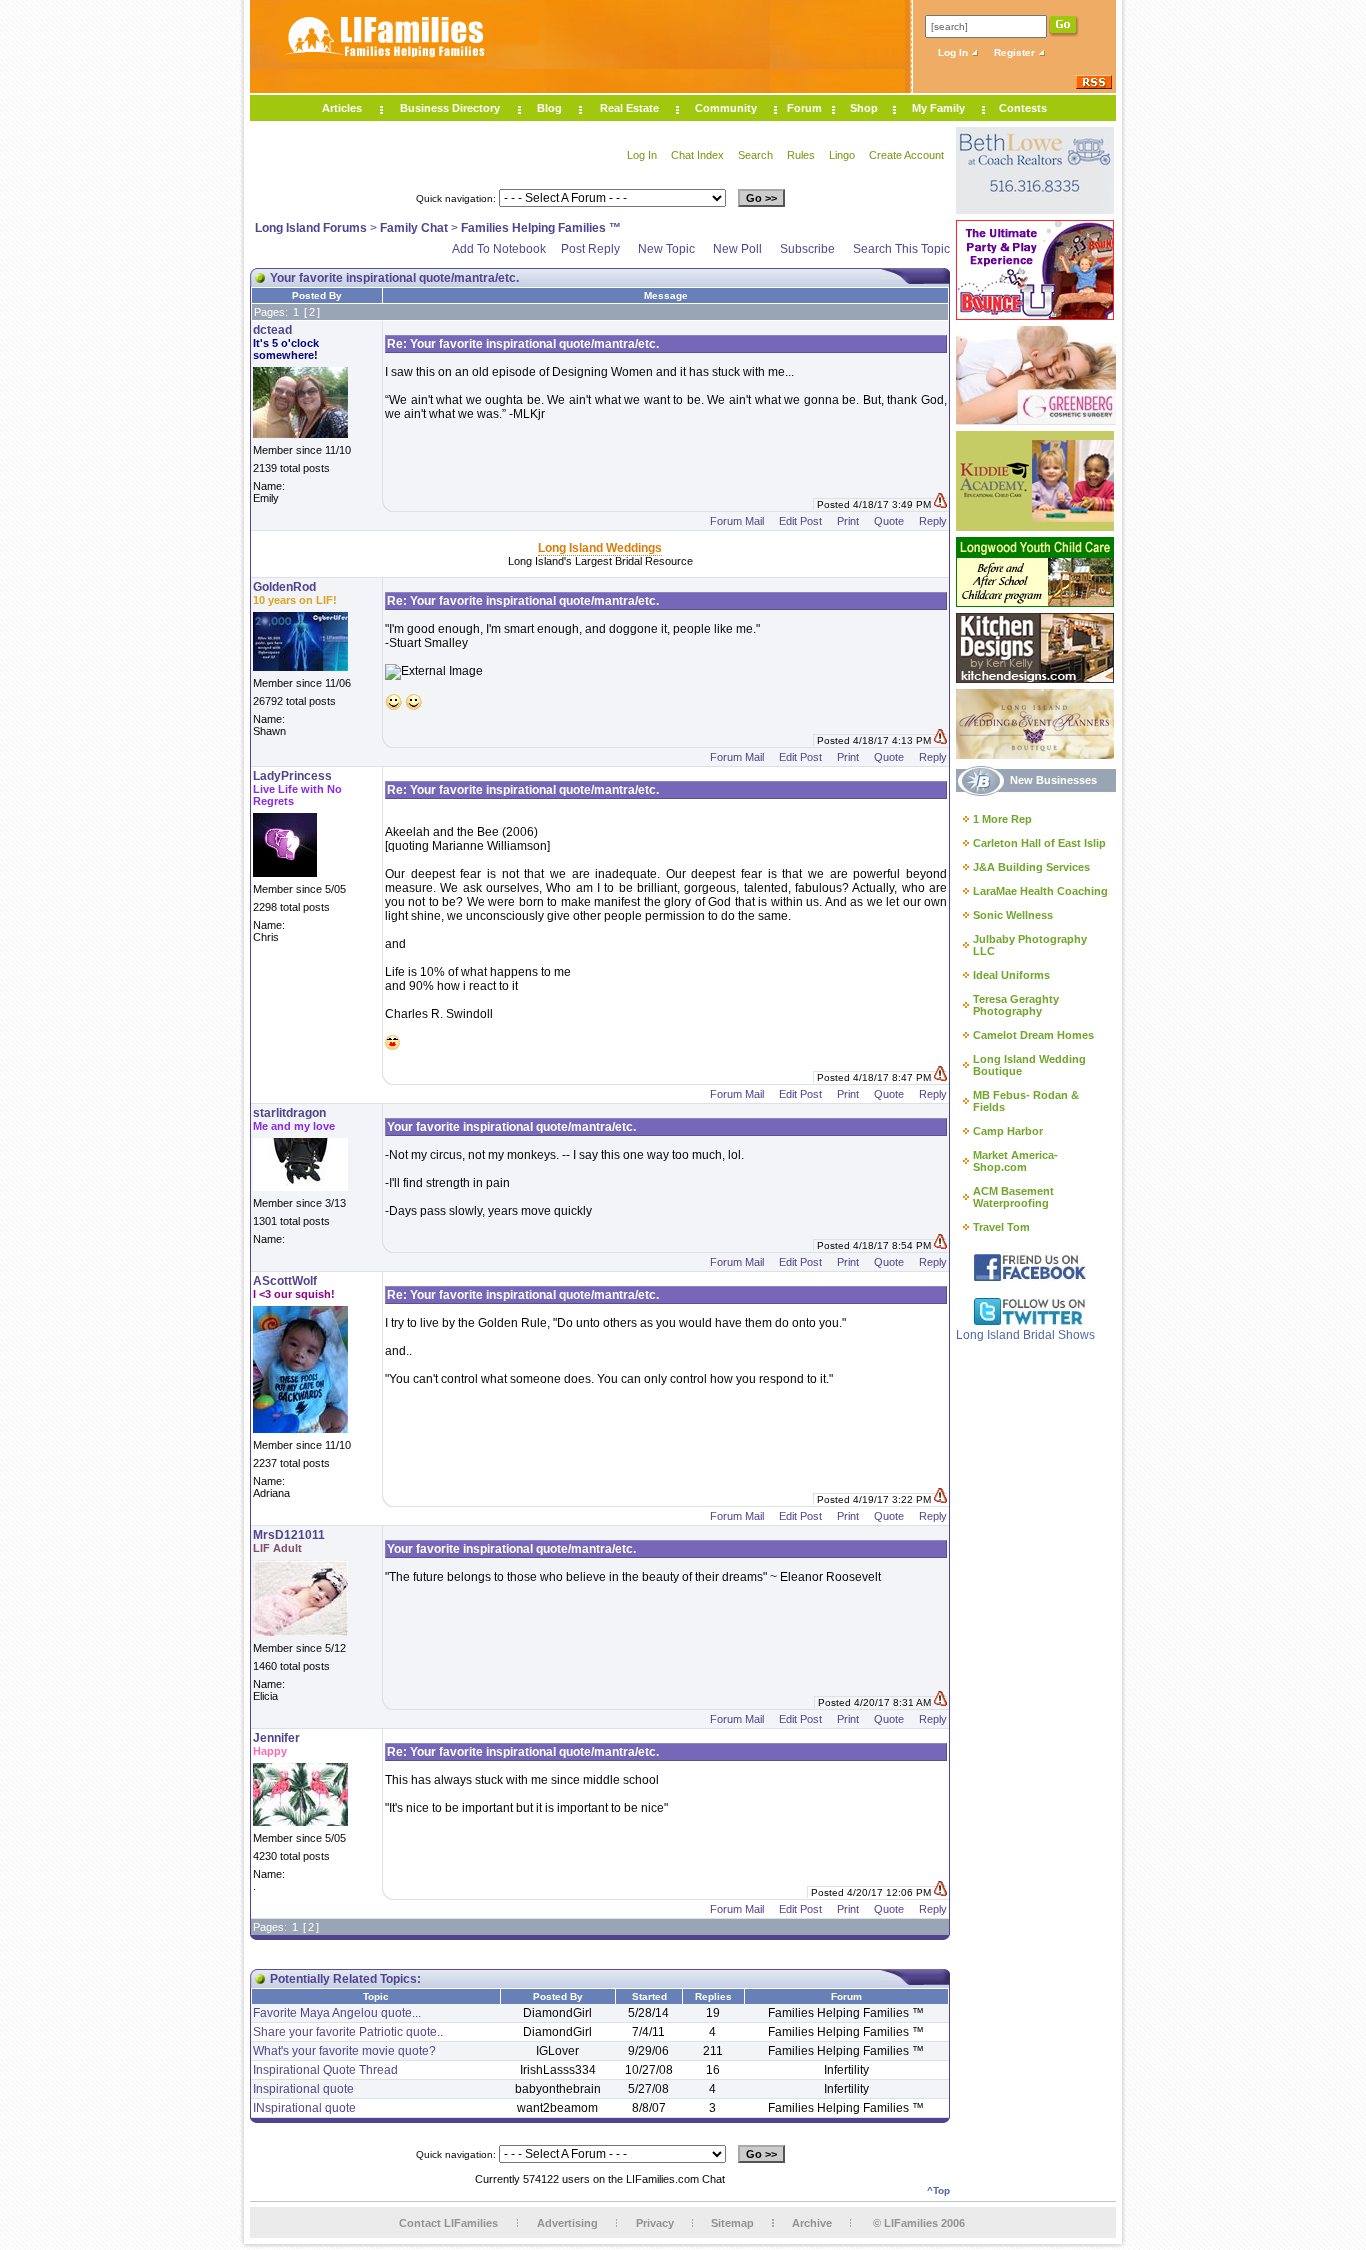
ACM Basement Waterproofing (1013, 1197)
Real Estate (629, 108)
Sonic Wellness (1013, 915)
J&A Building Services (1031, 867)
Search (755, 155)
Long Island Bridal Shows (1025, 1335)
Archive (812, 2223)
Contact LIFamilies (448, 2223)
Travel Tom (1001, 1227)
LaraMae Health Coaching (1040, 891)
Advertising (567, 2223)
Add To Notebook (499, 249)
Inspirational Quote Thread (325, 2070)
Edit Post (800, 521)
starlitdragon (289, 1113)
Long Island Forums (311, 228)
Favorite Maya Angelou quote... (337, 2013)
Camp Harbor (1008, 1131)
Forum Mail (737, 521)
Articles (342, 108)
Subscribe (807, 249)
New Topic (666, 249)
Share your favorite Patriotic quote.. (348, 2032)
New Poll (737, 249)
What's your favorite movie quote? (344, 2051)
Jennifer (276, 1738)
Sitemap (732, 2223)
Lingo (842, 155)
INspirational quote (304, 2108)
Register (1016, 52)
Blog (549, 108)
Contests (1023, 108)
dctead (272, 330)
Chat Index (697, 155)
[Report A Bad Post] (940, 504)
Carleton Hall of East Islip (1039, 843)
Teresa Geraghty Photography (1016, 1005)
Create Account (906, 155)
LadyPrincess (292, 776)
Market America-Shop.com (1015, 1161)
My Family (938, 108)
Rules (801, 155)
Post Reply (590, 249)
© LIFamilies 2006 (919, 2223)
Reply (933, 521)
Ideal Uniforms (1011, 975)
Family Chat (414, 228)
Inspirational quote (303, 2089)
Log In (954, 52)
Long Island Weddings (600, 548)
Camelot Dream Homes (1033, 1035)
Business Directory (450, 108)
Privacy (655, 2223)
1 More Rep (1002, 819)
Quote (889, 521)
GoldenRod (284, 587)
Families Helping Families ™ (541, 228)
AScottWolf (285, 1281)
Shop (864, 108)
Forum (804, 108)
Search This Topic (901, 249)
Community (726, 108)
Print (848, 521)
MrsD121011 (289, 1535)
